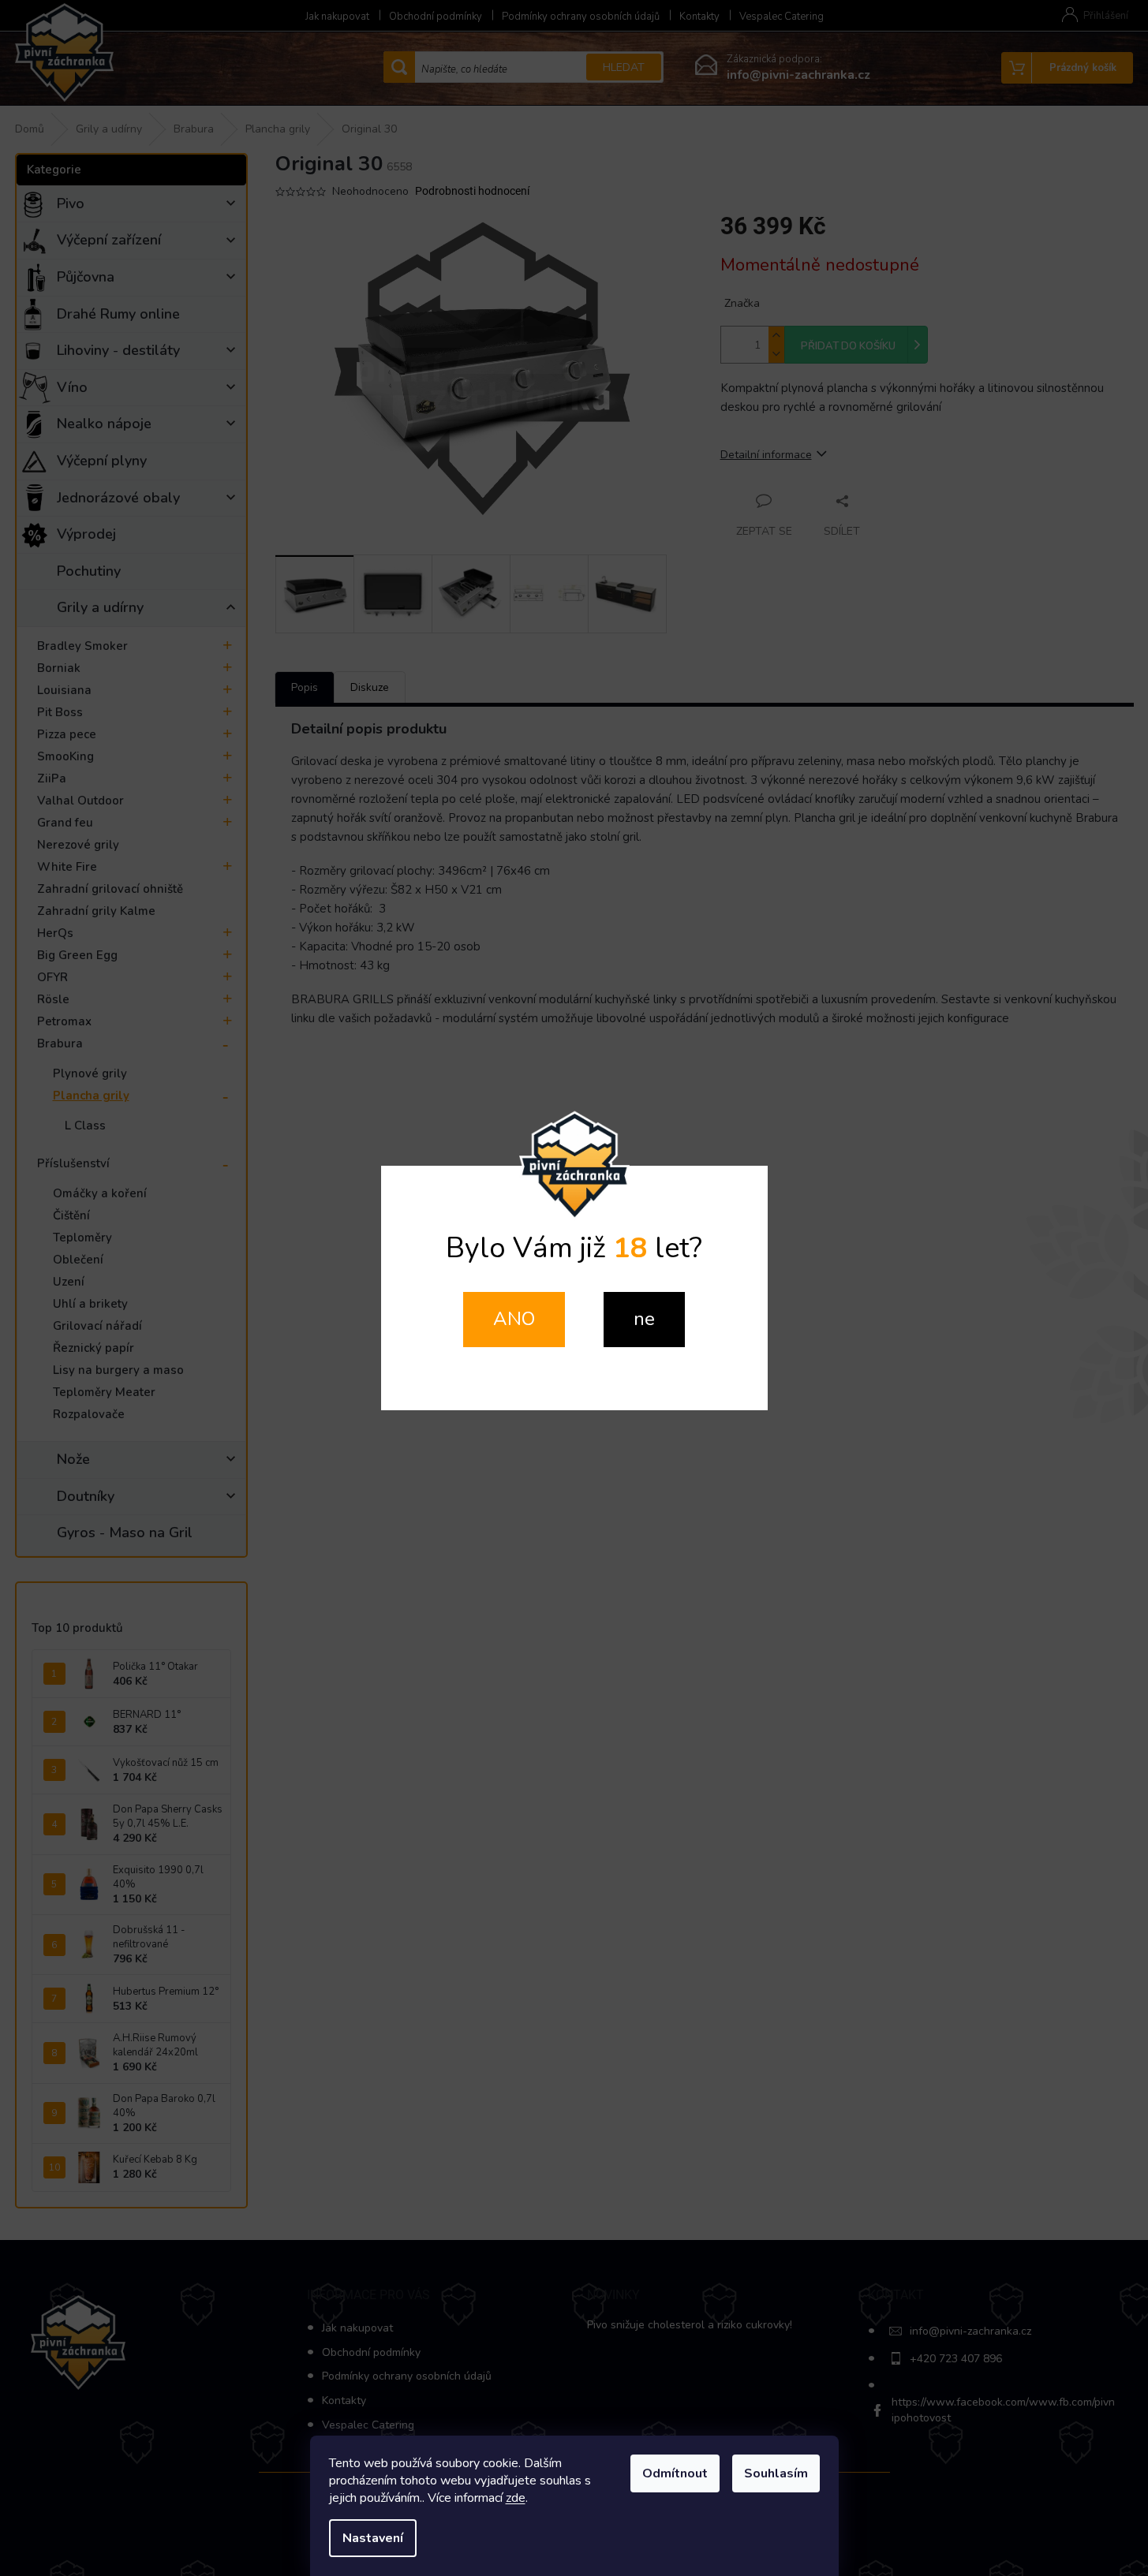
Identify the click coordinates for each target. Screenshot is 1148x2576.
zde (516, 2498)
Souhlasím (776, 2473)
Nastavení (373, 2538)
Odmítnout (675, 2473)
